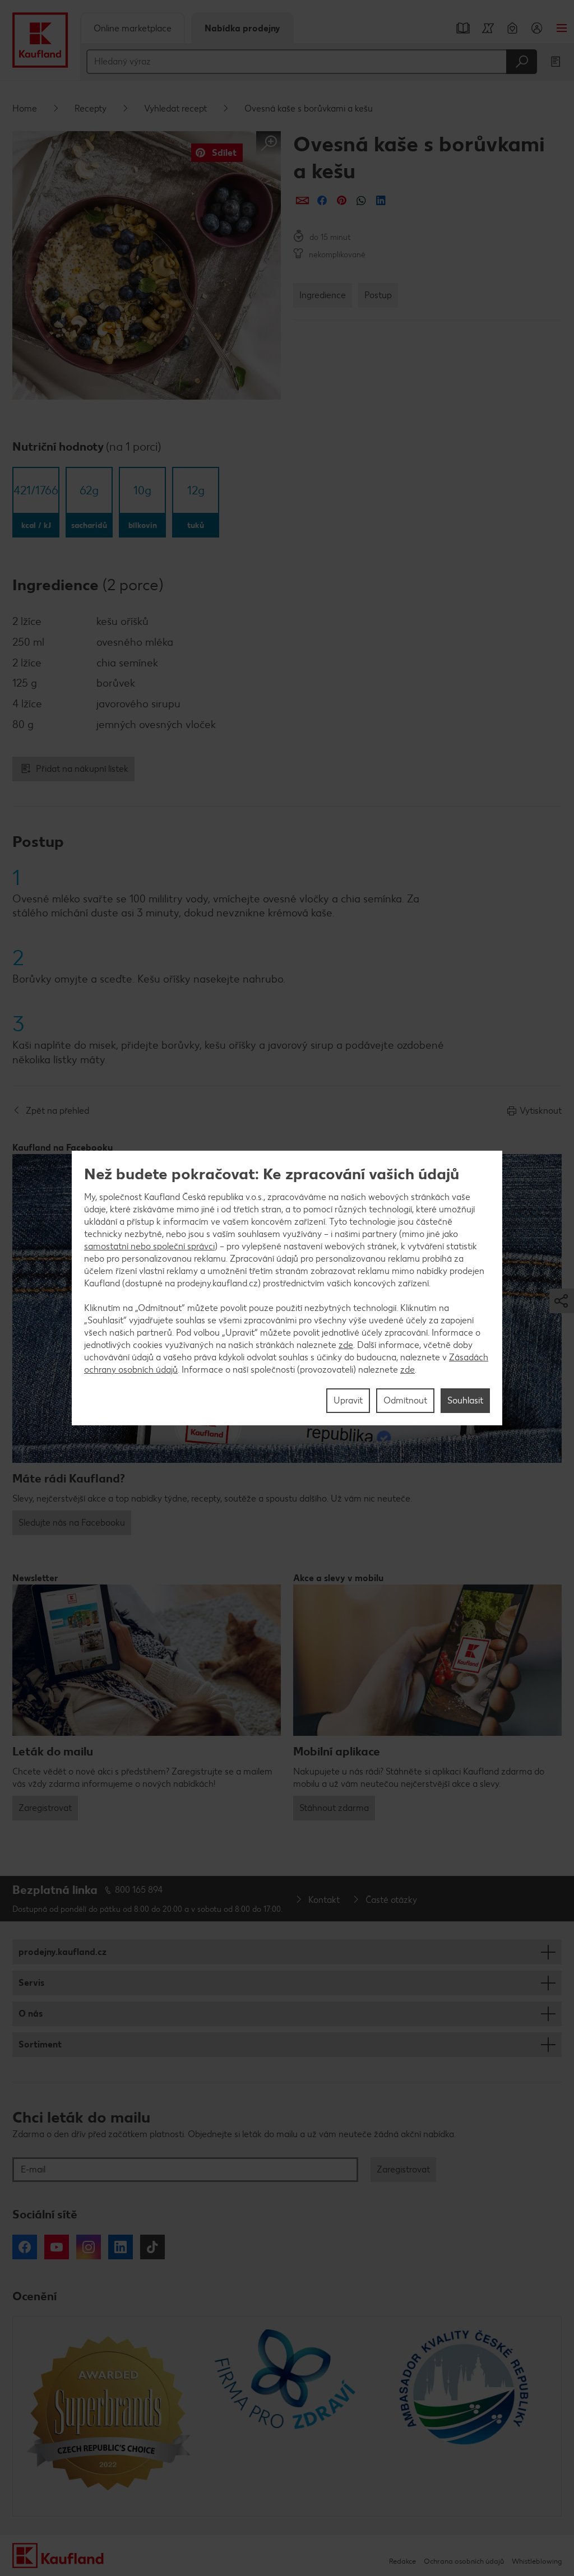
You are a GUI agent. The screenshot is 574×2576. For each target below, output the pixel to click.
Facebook (25, 2247)
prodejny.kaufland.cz (63, 1952)
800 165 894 (139, 1890)
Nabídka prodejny (242, 28)
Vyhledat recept (175, 108)
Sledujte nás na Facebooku (72, 1523)
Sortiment (40, 2044)
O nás (31, 2014)
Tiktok (152, 2247)
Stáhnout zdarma (334, 1808)
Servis (31, 1983)
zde (346, 1345)
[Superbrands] (108, 2417)
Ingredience (323, 295)
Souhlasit (465, 1400)
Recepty (91, 108)
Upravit (348, 1400)
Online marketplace (133, 28)
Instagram (89, 2247)
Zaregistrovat (45, 1808)
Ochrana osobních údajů (464, 2561)
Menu (562, 28)
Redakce (402, 2561)
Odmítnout (405, 1400)
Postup (378, 295)
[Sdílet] (302, 200)
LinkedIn (121, 2247)
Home (25, 108)
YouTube (57, 2247)
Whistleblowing (537, 2561)
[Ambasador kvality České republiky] (466, 2417)
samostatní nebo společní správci (149, 1246)
